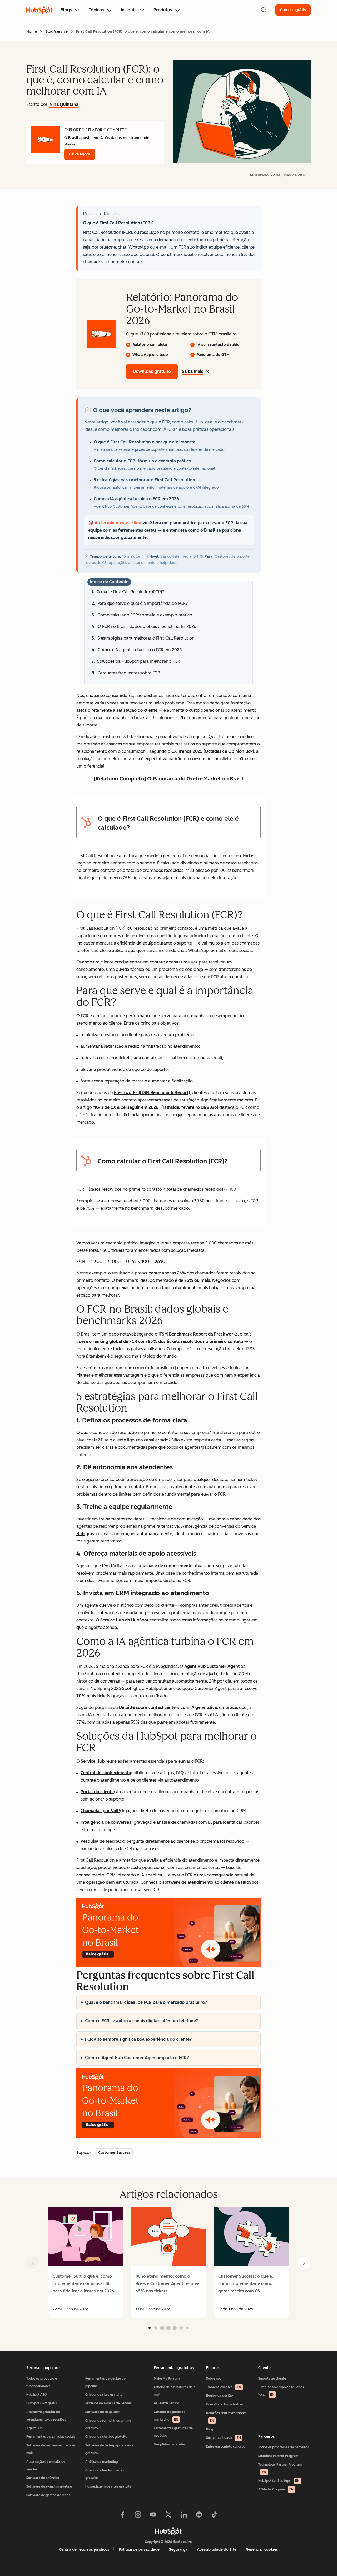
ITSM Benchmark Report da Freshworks (198, 1334)
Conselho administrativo (225, 2404)
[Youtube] (153, 2516)
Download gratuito (152, 371)
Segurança (178, 2550)
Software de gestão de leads (48, 2495)
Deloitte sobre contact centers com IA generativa (168, 1707)
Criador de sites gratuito (104, 2395)
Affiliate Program (276, 2489)
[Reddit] (199, 2516)
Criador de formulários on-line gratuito (108, 2424)
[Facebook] (123, 2516)
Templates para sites (170, 2444)
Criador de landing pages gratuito (105, 2474)
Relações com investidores (226, 2417)
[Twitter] (168, 2516)
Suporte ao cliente (272, 2379)
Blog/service (56, 31)
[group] (86, 2263)
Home (32, 31)
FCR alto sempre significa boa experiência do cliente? (138, 2039)
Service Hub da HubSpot (124, 1620)
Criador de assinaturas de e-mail (175, 2391)
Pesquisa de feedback (102, 1841)
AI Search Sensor (166, 2403)
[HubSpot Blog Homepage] (39, 10)
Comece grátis (293, 10)
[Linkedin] (184, 2516)
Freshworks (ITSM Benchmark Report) (152, 1093)
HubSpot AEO (37, 2395)
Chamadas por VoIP (100, 1811)
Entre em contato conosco (226, 2446)
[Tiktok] (214, 2516)
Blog (210, 2429)
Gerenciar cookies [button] (262, 2550)
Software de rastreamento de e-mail (51, 2449)
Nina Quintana (64, 104)
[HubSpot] (168, 2531)
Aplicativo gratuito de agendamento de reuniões (46, 2416)
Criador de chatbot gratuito (106, 2437)
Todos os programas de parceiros (284, 2447)
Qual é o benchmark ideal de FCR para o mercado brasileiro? (146, 2002)
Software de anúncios (43, 2478)
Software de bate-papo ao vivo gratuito (109, 2449)
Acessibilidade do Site (217, 2550)
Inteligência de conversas (106, 1822)
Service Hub (93, 1761)
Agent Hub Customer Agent (212, 1666)
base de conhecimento (170, 1566)
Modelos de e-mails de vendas (108, 2403)
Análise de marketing (102, 2462)
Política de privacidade (139, 2550)
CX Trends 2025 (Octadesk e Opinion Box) (213, 751)
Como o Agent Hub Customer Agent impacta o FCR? (137, 2058)
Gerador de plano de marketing (170, 2416)
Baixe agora (80, 154)
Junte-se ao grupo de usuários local (281, 2391)
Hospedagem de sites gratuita (108, 2486)
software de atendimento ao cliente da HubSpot (210, 1882)
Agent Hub (34, 2428)
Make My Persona (167, 2379)
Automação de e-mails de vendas (46, 2466)
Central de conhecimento (106, 1773)
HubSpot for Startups (279, 2481)
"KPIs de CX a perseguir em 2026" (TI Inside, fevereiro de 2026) (156, 1107)
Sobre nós (214, 2379)
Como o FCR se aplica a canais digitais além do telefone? (142, 2021)
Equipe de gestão (219, 2396)
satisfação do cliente (137, 710)
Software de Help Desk (103, 2412)
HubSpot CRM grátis (42, 2403)
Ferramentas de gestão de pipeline (105, 2382)
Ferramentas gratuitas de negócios (173, 2432)
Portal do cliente (97, 1792)
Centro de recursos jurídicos (84, 2550)
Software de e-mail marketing (49, 2486)
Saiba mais (193, 371)
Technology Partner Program (280, 2468)
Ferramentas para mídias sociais (51, 2437)
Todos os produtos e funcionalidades (42, 2382)
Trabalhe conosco (224, 2387)
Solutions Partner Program (278, 2456)
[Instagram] (138, 2516)
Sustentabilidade (224, 2438)
